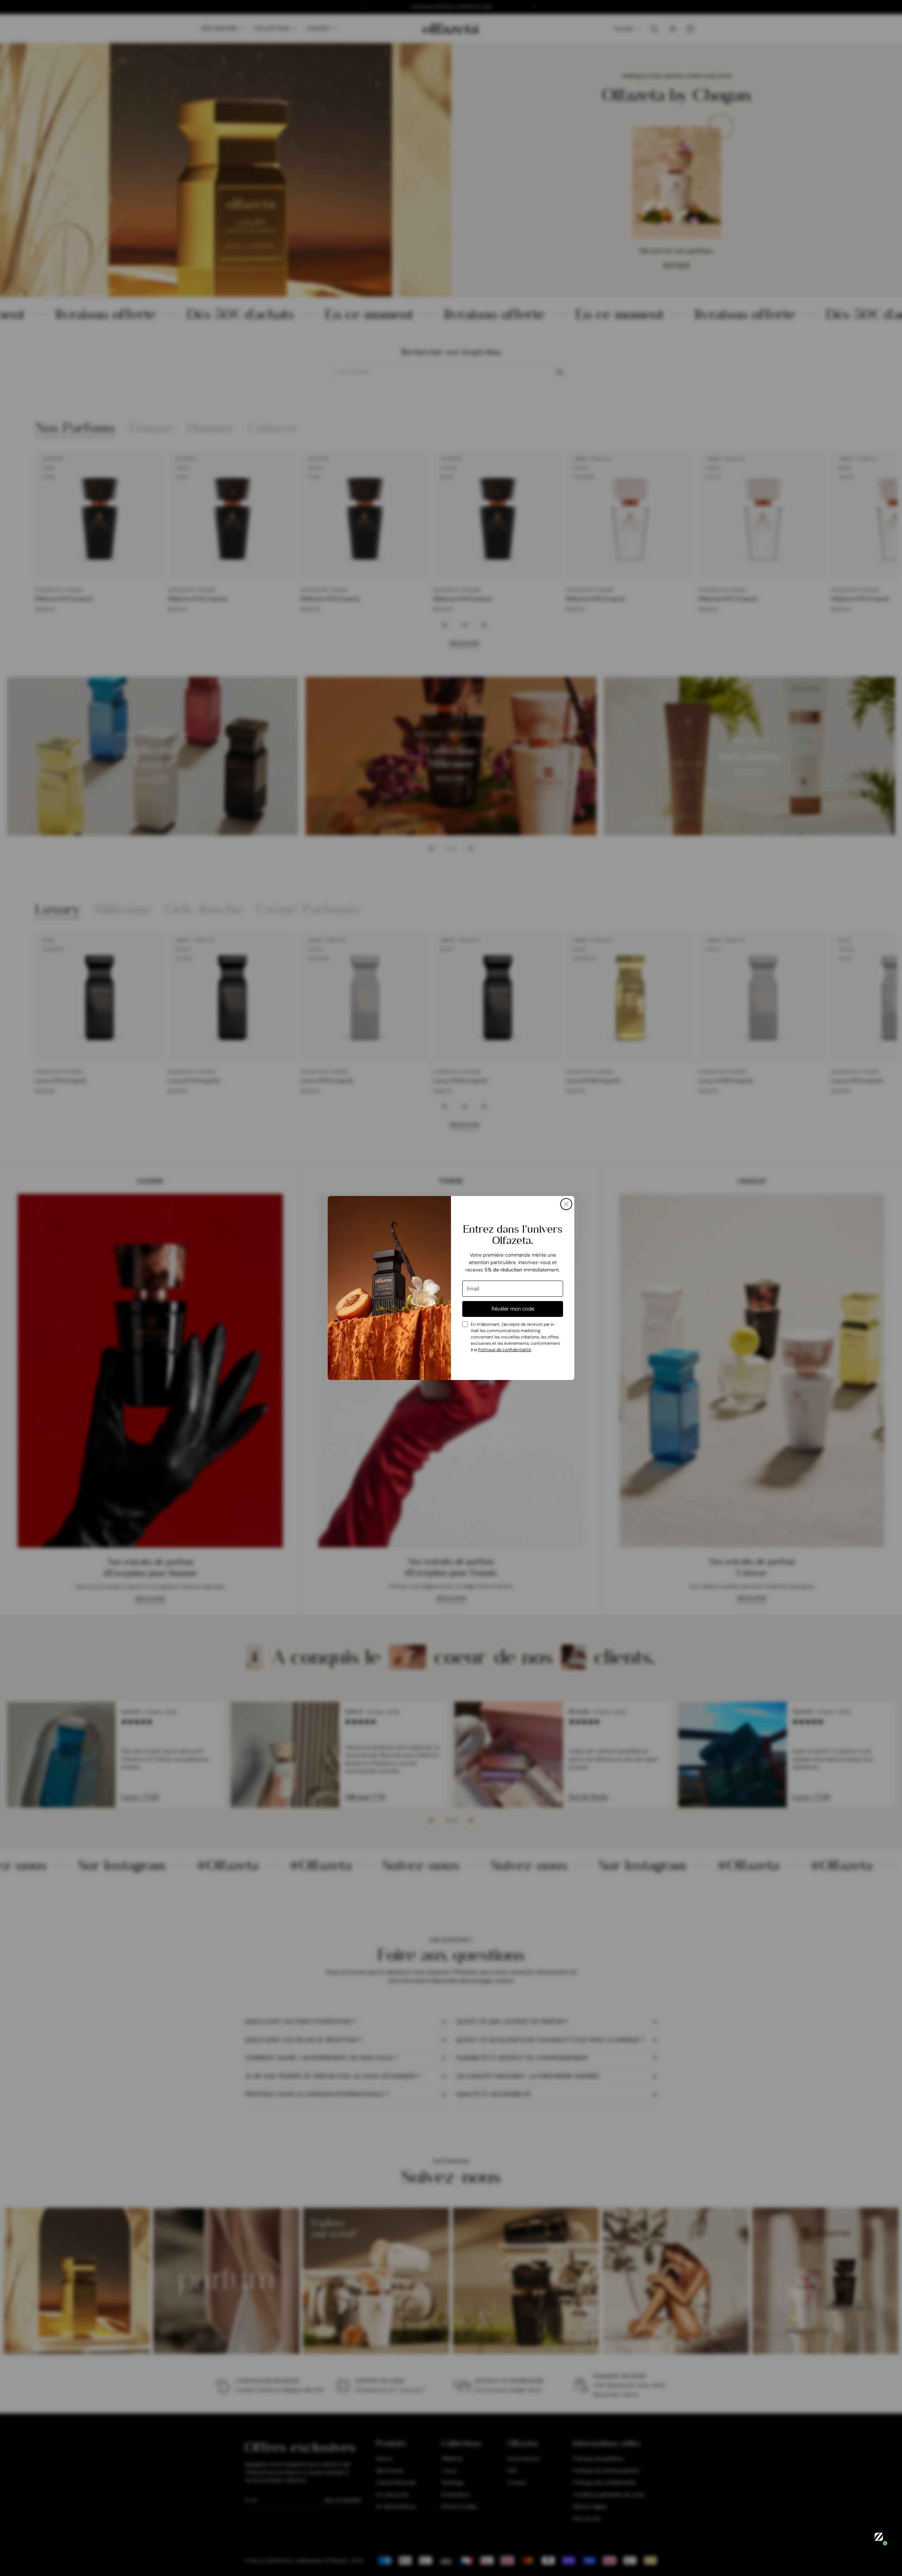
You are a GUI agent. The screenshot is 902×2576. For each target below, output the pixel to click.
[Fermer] (566, 1204)
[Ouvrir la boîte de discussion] (879, 2537)
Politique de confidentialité (505, 1350)
